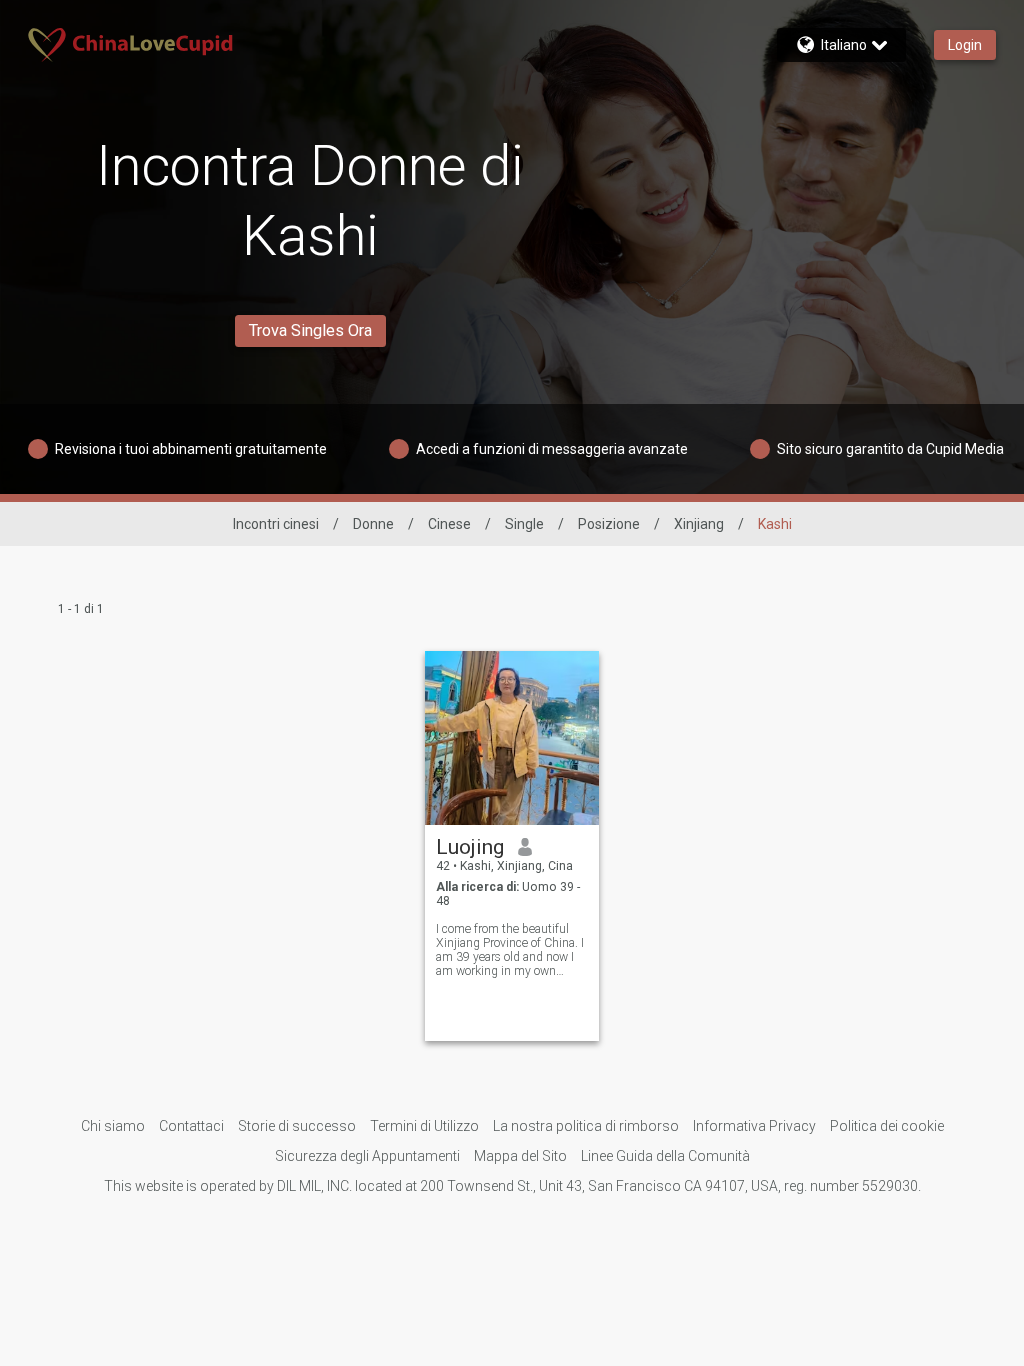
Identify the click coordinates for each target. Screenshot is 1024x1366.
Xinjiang (699, 524)
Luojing (470, 847)
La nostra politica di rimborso (586, 1126)
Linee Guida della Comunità (665, 1156)
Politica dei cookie (887, 1126)
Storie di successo (297, 1126)
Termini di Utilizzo (424, 1126)
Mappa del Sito (520, 1156)
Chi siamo (113, 1126)
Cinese (449, 524)
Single (524, 524)
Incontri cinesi (276, 524)
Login (965, 45)
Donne (373, 524)
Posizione (609, 524)
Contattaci (191, 1126)
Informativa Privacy (754, 1126)
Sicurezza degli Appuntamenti (367, 1156)
